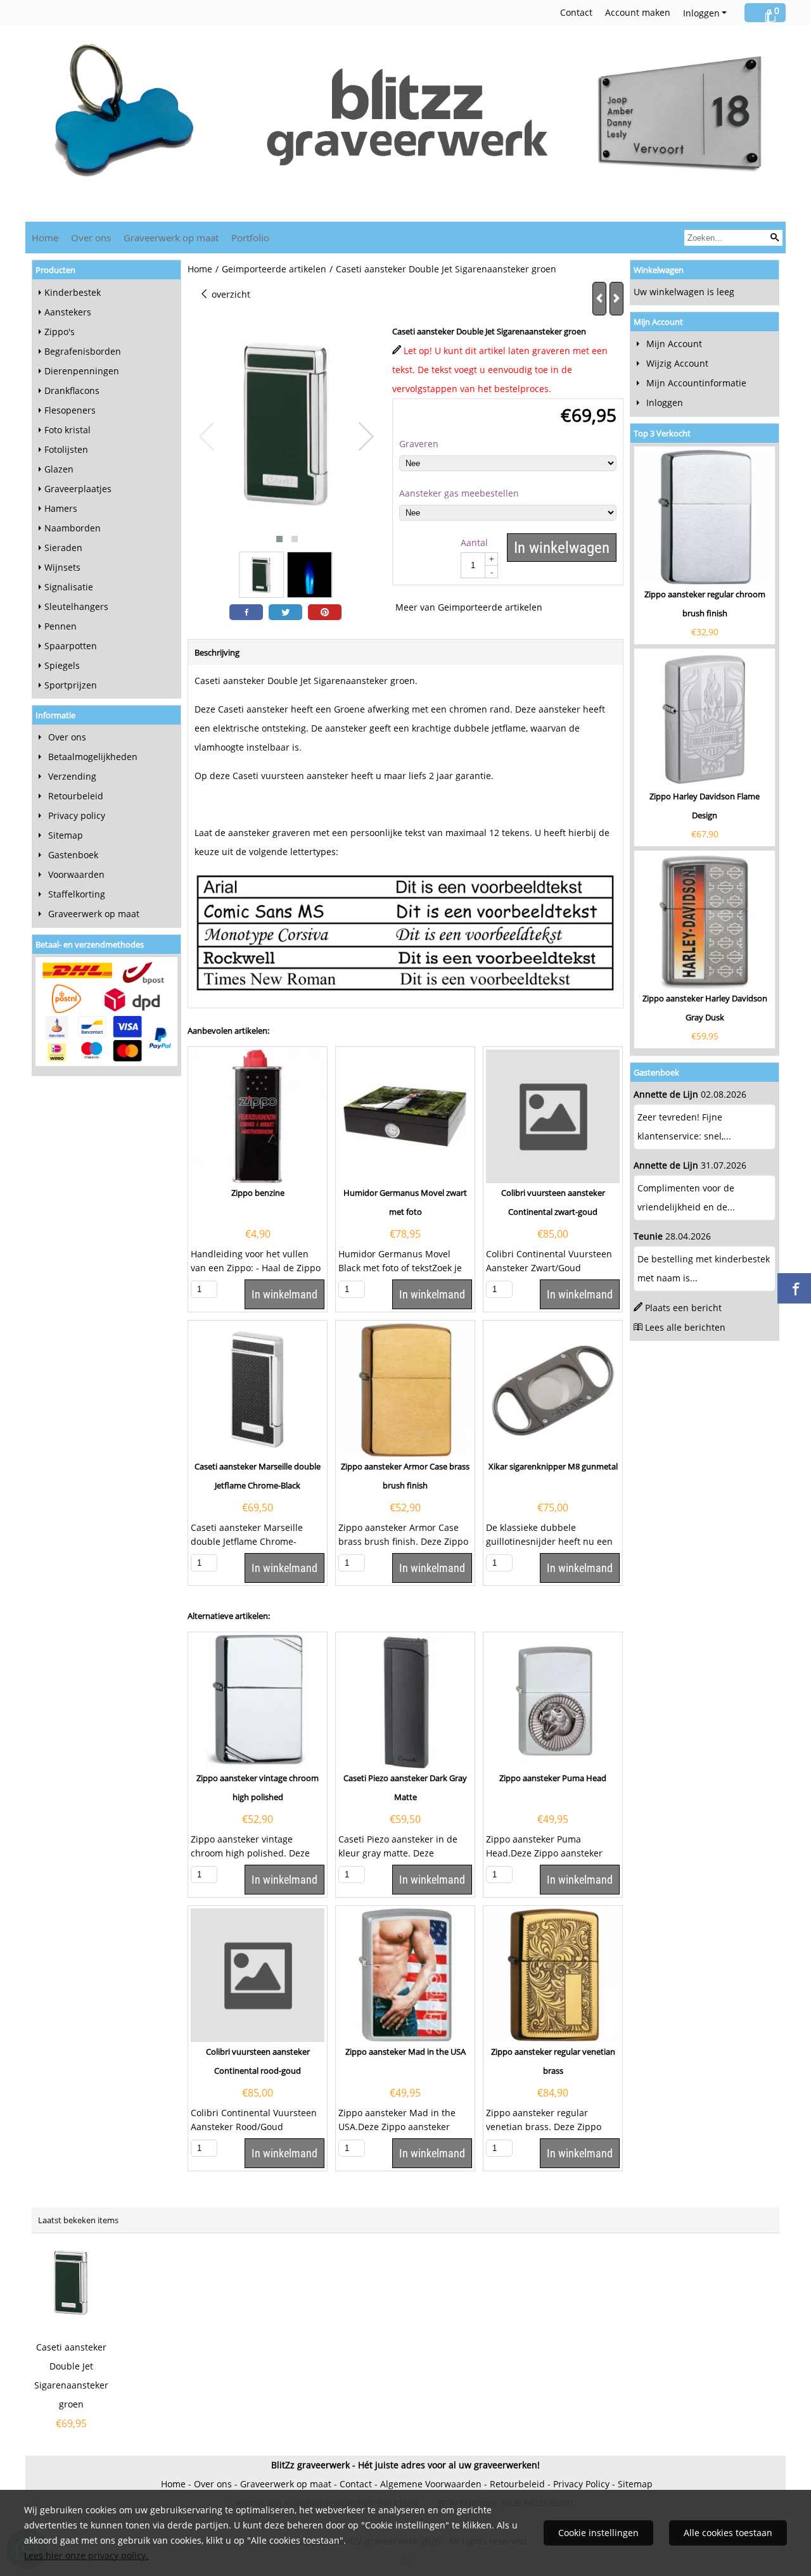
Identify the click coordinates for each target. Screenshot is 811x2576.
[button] (279, 539)
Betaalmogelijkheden (93, 757)
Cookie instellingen (598, 2533)
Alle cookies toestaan (728, 2533)
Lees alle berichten (685, 1327)
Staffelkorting (77, 894)
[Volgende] (616, 299)
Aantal (474, 542)
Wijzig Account (677, 363)
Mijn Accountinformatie (696, 383)
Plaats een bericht (683, 1308)
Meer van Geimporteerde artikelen (469, 607)
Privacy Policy (581, 2484)
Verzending (72, 776)
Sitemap (66, 835)
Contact (576, 12)
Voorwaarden (76, 874)
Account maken (638, 12)
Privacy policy (77, 815)
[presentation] (207, 437)
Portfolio (250, 238)
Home (45, 238)
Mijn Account (674, 344)
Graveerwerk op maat (171, 238)
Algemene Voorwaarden (431, 2484)
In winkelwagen (562, 548)
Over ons (91, 238)
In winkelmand (284, 1294)
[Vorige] (599, 299)
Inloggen (701, 13)
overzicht (230, 294)
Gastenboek (73, 855)
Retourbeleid (76, 796)
